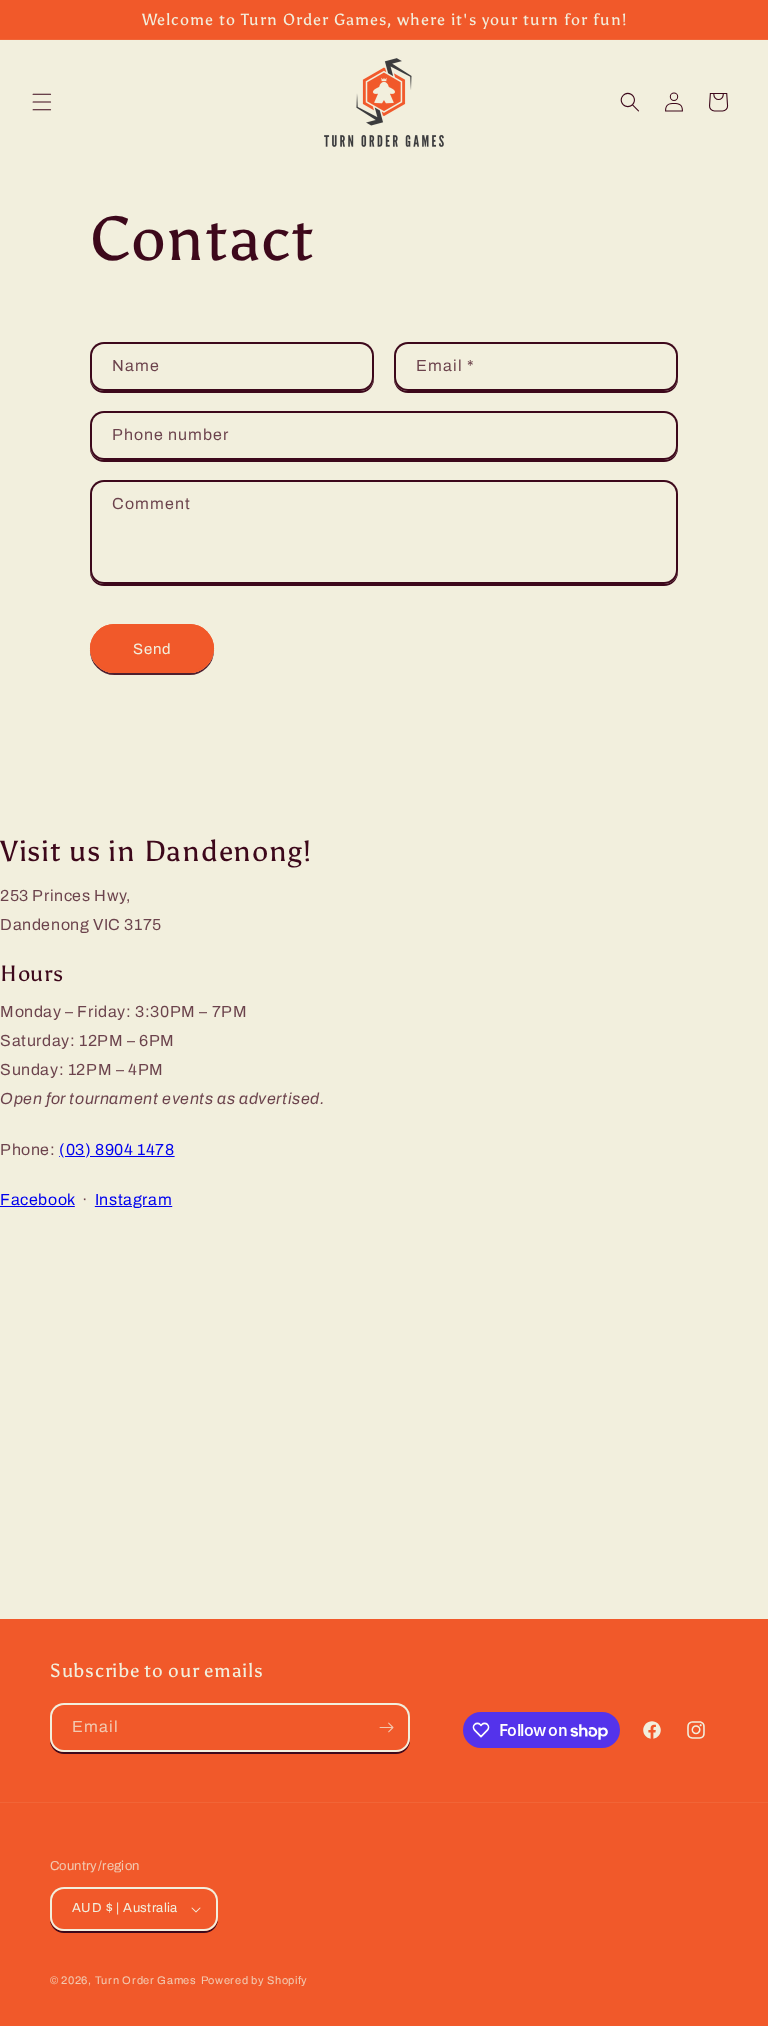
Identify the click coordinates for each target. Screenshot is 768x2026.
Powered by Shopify (255, 1980)
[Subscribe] (386, 1727)
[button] (42, 102)
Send (152, 649)
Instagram (133, 1199)
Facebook (37, 1199)
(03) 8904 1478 (116, 1149)
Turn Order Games (146, 1980)
